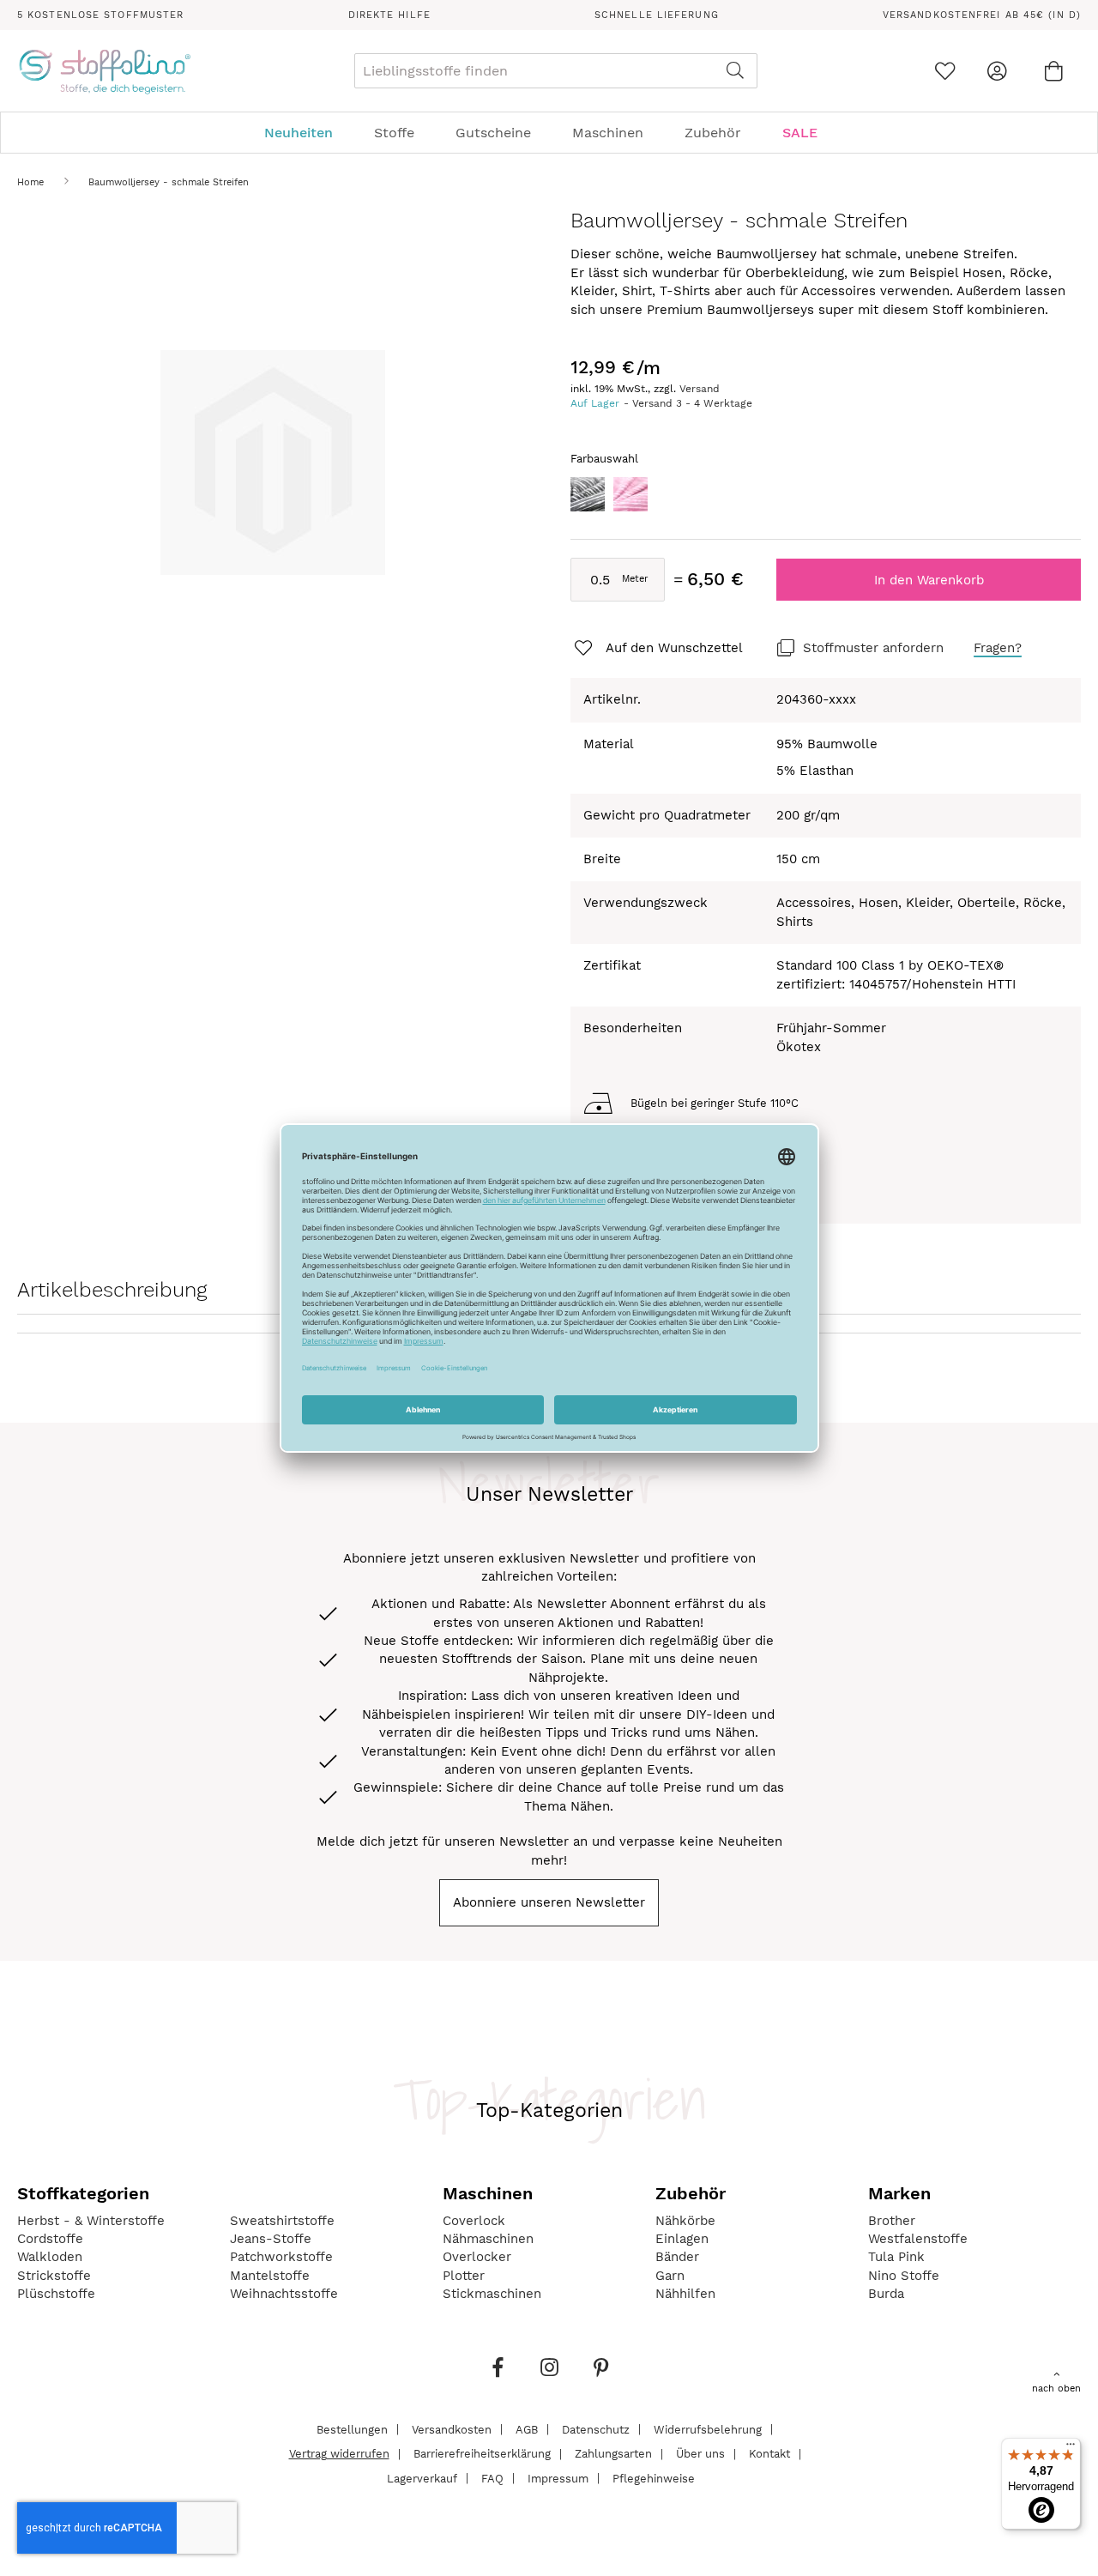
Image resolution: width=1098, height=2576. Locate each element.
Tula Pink (896, 2257)
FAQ (492, 2478)
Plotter (464, 2276)
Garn (670, 2276)
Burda (886, 2294)
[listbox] (826, 499)
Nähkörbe (685, 2221)
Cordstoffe (50, 2239)
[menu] (549, 133)
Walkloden (50, 2257)
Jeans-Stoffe (271, 2239)
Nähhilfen (685, 2294)
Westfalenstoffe (918, 2239)
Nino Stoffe (904, 2276)
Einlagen (682, 2239)
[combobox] (556, 71)
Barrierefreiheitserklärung (482, 2454)
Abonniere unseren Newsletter (549, 1902)
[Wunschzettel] (945, 71)
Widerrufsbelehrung (708, 2429)
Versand (700, 389)
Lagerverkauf (422, 2478)
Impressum (558, 2478)
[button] (657, 649)
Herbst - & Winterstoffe (91, 2221)
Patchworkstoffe (281, 2257)
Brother (892, 2221)
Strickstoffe (54, 2276)
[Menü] (1071, 2448)
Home (30, 182)
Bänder (677, 2257)
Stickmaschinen (492, 2294)
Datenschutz (596, 2429)
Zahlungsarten (613, 2454)
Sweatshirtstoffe (282, 2221)
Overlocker (477, 2257)
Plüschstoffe (56, 2294)
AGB (527, 2429)
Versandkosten (452, 2429)
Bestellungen (352, 2429)
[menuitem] (307, 133)
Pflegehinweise (654, 2478)
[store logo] (104, 71)
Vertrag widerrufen (339, 2454)
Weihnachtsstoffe (284, 2294)
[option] (588, 494)
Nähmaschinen (488, 2239)
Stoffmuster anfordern (873, 648)
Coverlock (474, 2221)
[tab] (549, 133)
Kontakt (769, 2454)
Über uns (700, 2454)
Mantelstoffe (270, 2276)
